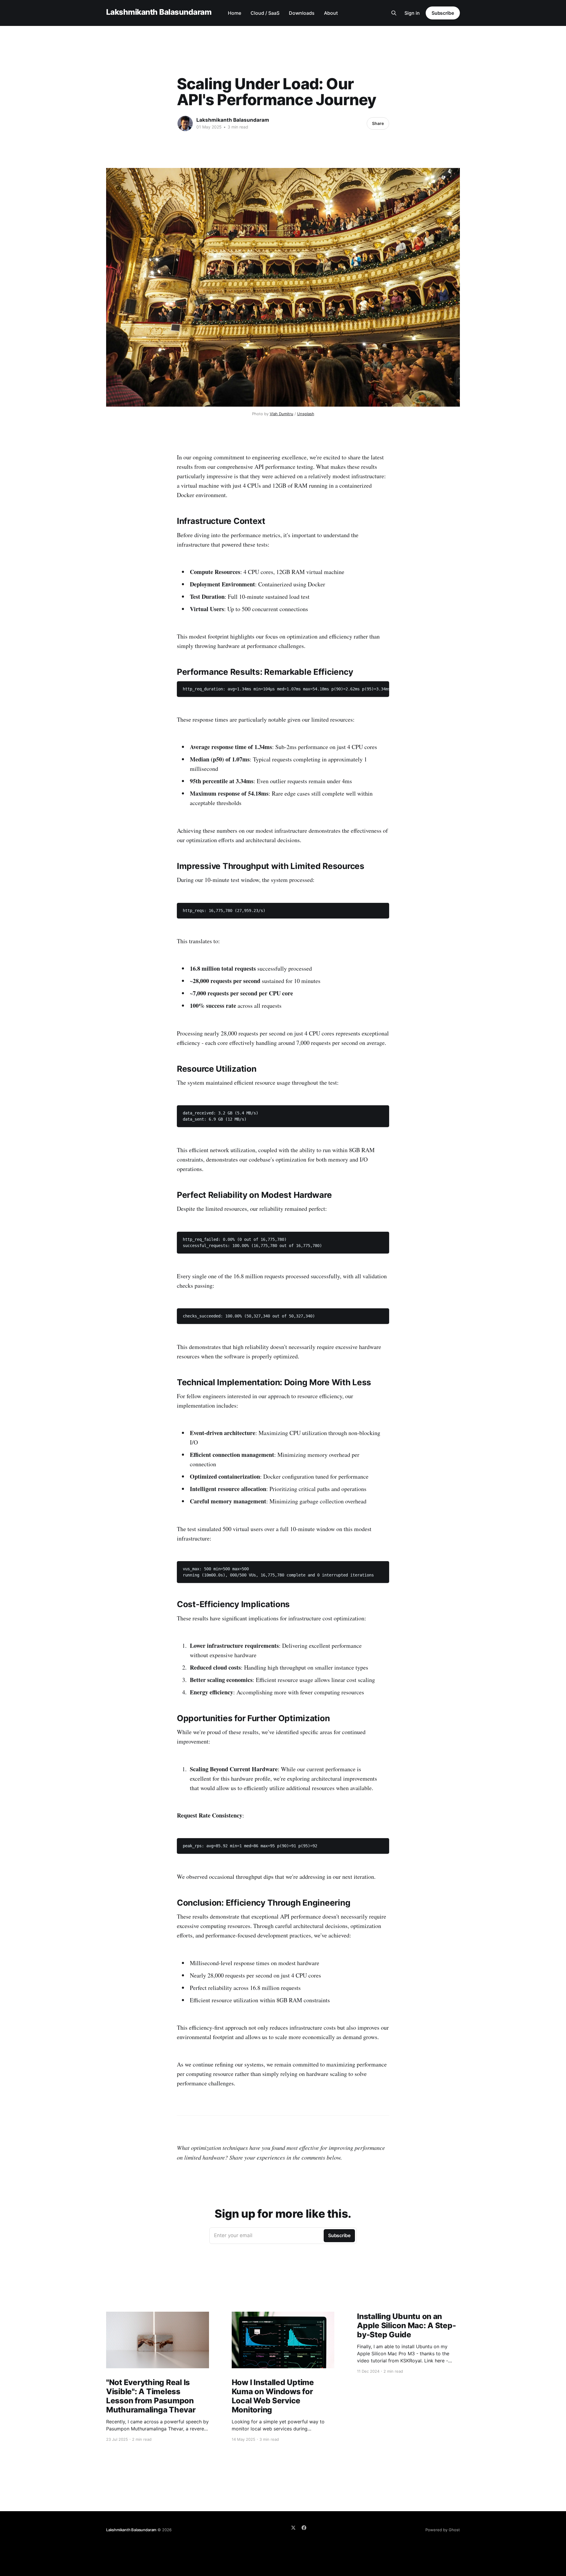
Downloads (302, 13)
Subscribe (443, 13)
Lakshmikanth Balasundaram (159, 12)
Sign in (412, 13)
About (331, 13)
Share (378, 123)
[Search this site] (394, 13)
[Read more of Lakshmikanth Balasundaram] (185, 123)
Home (235, 13)
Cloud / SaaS (265, 13)
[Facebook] (304, 2528)
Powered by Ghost (443, 2530)
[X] (293, 2528)
